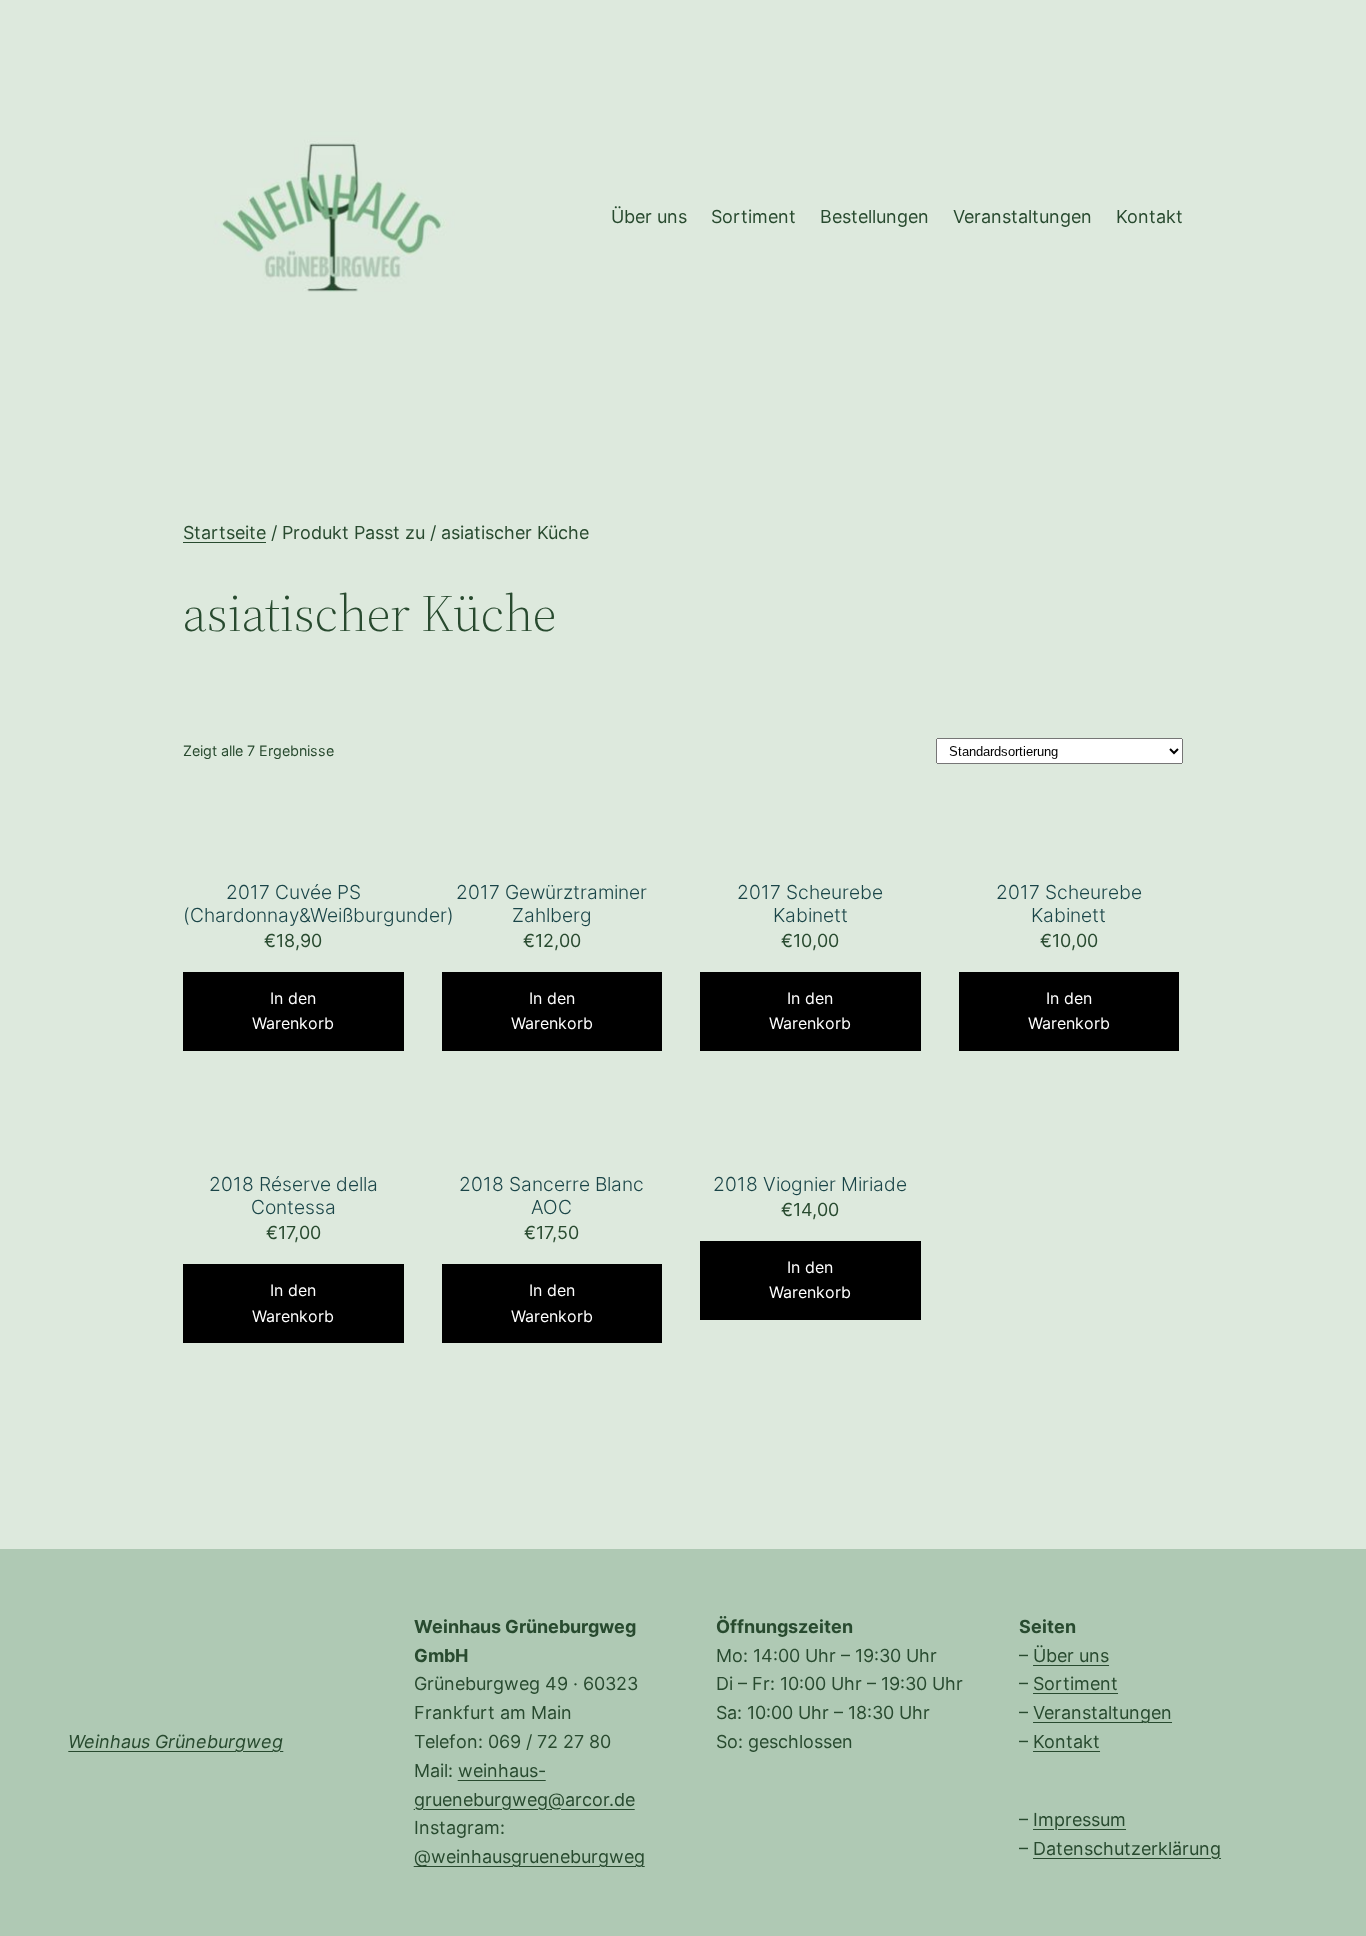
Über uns (1071, 1655)
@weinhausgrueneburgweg (529, 1856)
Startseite (224, 532)
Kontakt (1066, 1741)
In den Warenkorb (293, 1011)
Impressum (1079, 1819)
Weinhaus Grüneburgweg (175, 1741)
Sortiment (1075, 1683)
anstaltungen (1116, 1712)
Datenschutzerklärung (1127, 1848)
